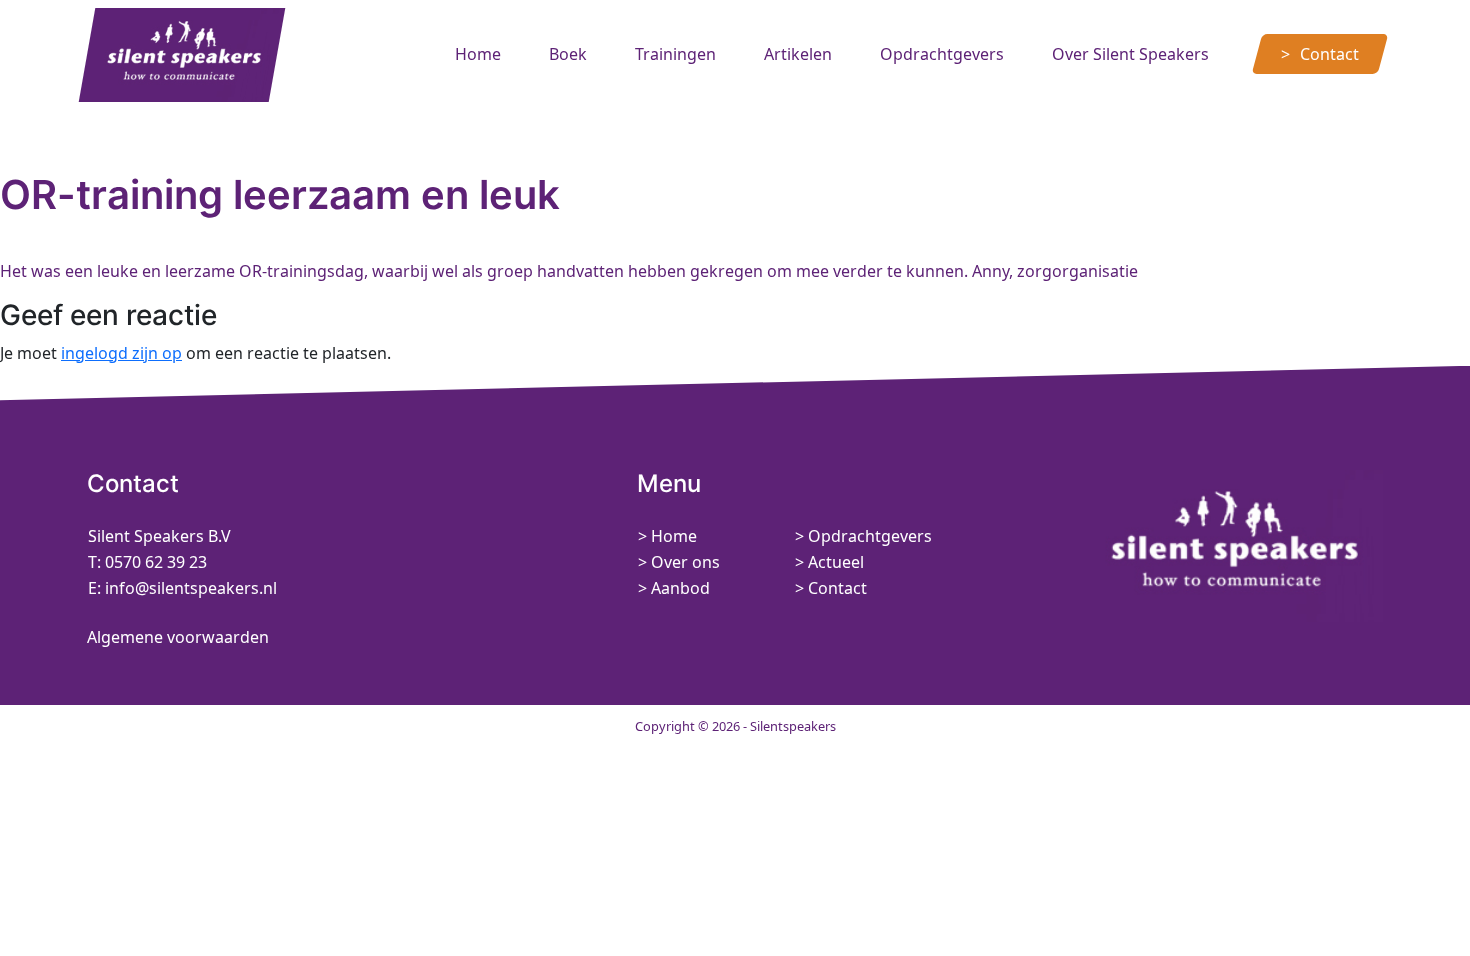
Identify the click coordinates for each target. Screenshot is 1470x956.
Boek (568, 54)
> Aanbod (674, 588)
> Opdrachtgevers (863, 536)
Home (478, 54)
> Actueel (829, 562)
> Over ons (679, 562)
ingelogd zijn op (121, 353)
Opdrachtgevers (942, 54)
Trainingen (675, 54)
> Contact (831, 588)
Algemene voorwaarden (178, 637)
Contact (1329, 54)
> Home (667, 536)
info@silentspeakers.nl (189, 588)
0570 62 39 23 (156, 562)
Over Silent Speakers (1130, 54)
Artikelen (798, 54)
